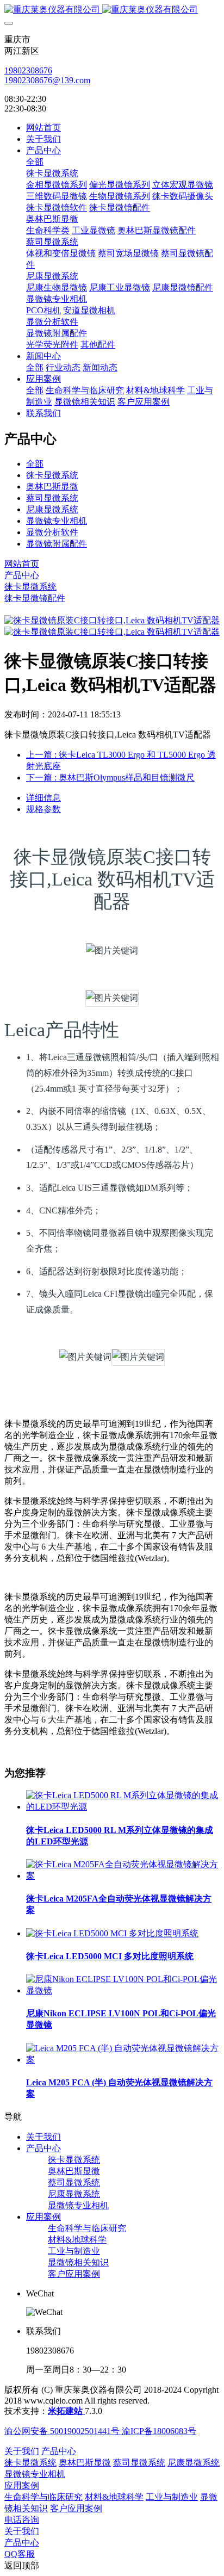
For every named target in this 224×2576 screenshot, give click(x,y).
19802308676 (28, 70)
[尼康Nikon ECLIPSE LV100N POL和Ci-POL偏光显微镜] (123, 1990)
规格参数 (43, 809)
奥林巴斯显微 (52, 487)
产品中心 (22, 575)
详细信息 (43, 798)
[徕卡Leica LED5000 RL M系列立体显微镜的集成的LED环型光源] (123, 1807)
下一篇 (110, 778)
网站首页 (43, 128)
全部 (35, 162)
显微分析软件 (52, 532)
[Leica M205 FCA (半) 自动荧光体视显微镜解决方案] (123, 2060)
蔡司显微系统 (52, 498)
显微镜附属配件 (57, 544)
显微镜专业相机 (57, 521)
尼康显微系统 (52, 509)
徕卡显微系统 (52, 475)
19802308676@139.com (47, 80)
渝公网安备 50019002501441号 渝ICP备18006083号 (100, 2431)
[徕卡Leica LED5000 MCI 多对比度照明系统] (112, 1933)
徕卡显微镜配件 (35, 598)
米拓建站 (66, 2411)
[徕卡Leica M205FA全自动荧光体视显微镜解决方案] (123, 1876)
